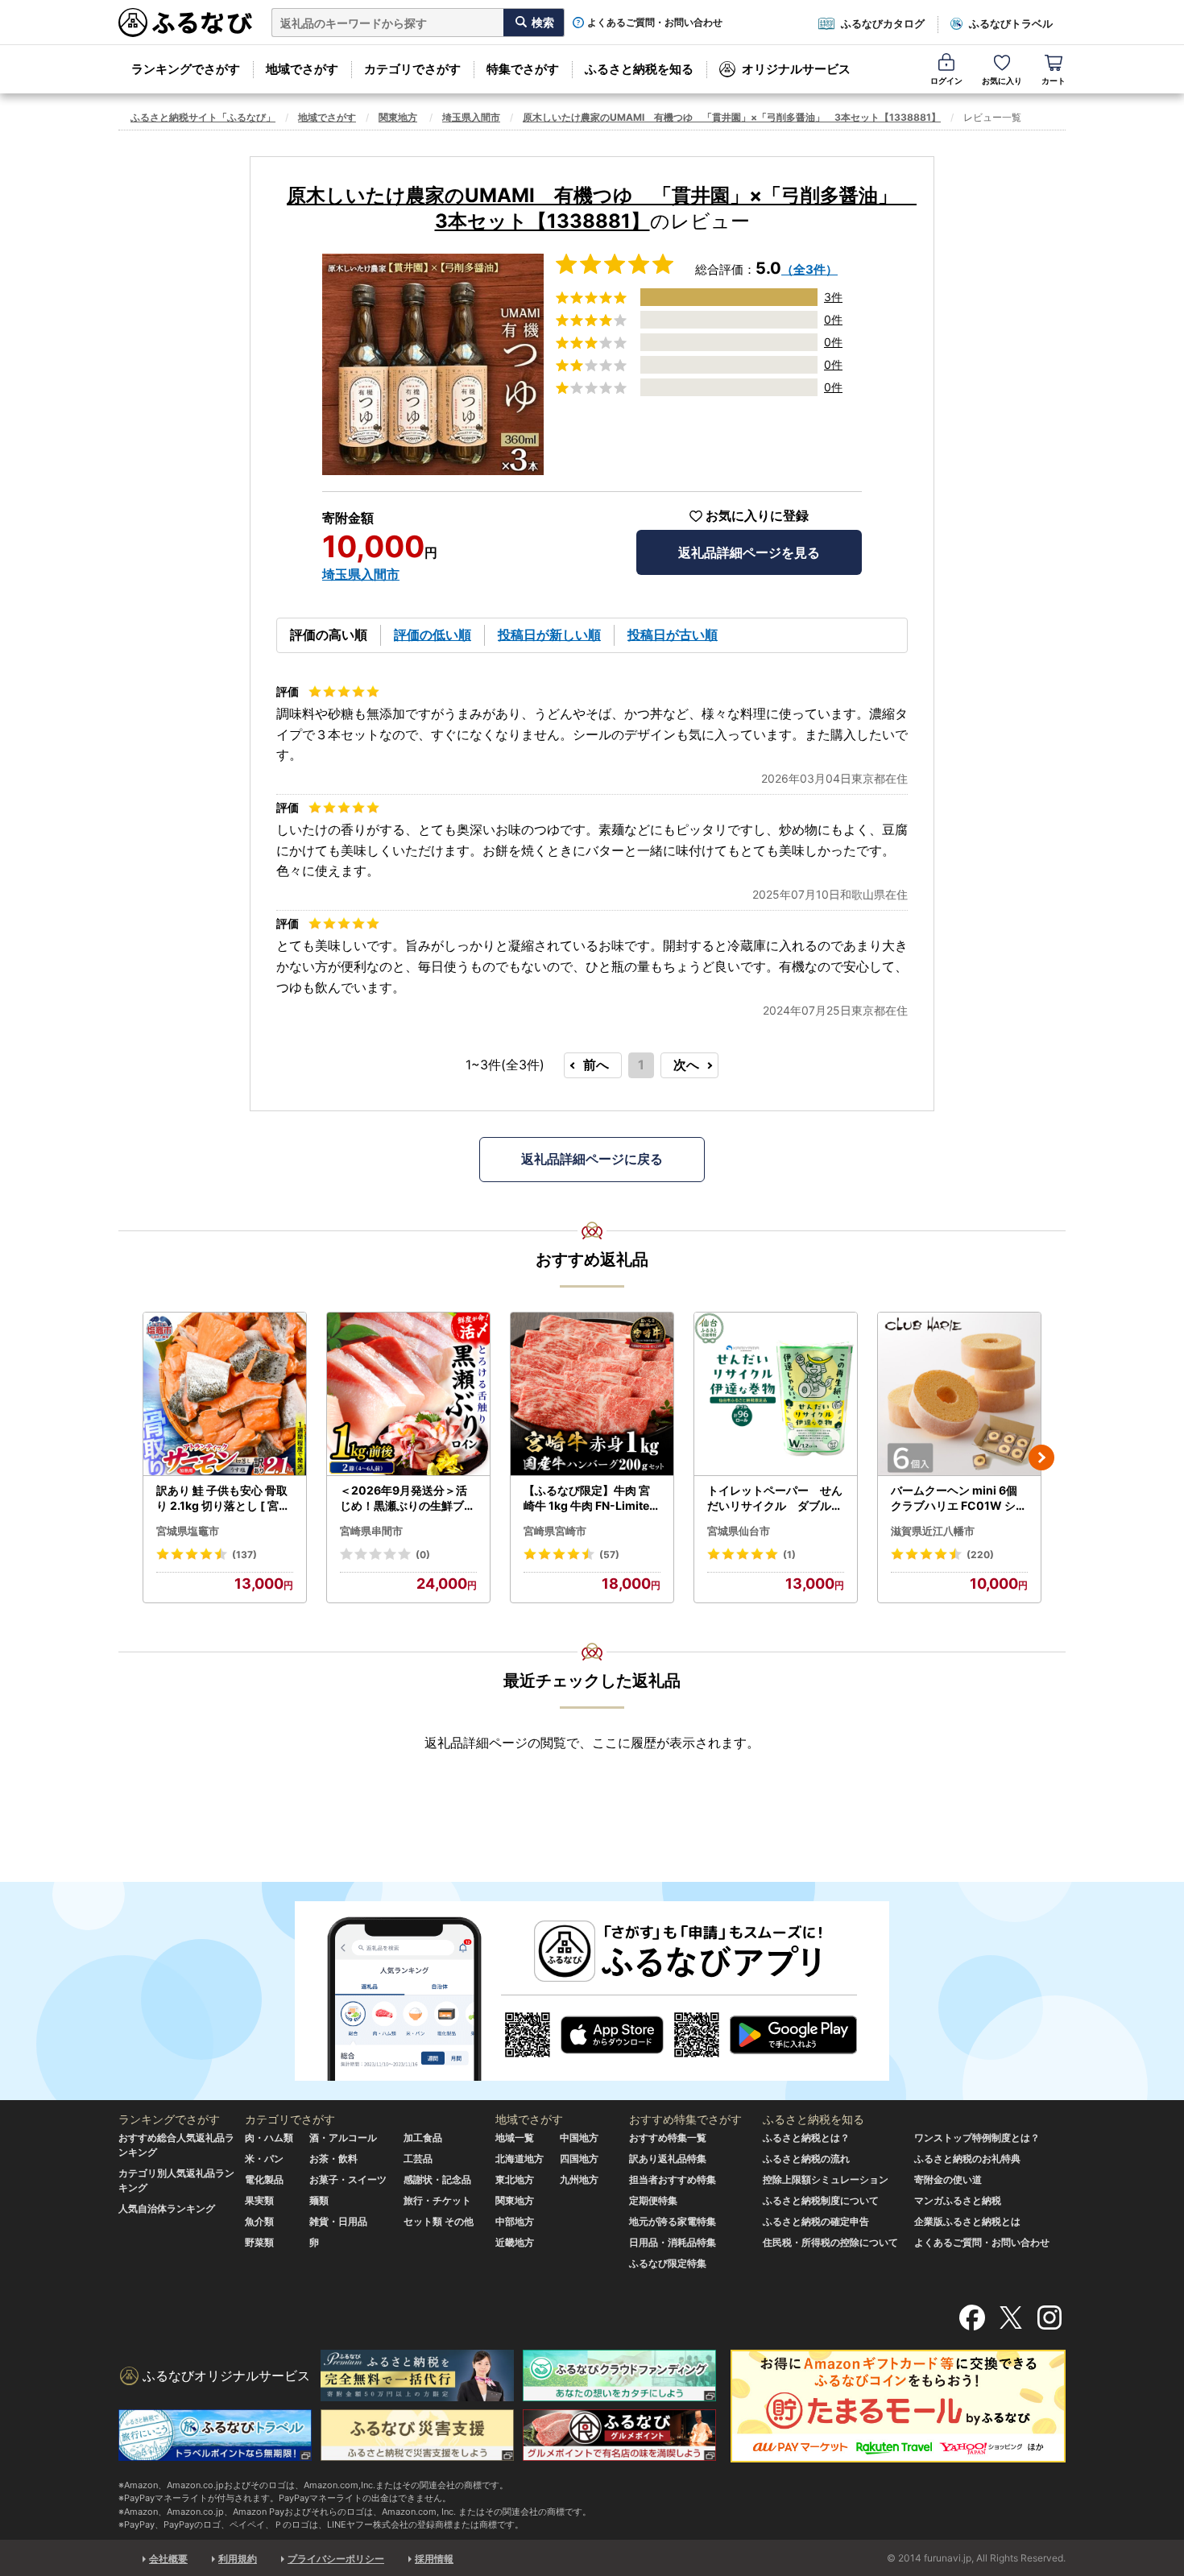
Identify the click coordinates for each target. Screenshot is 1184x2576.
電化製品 (264, 2179)
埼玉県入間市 (471, 117)
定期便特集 (653, 2200)
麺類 (319, 2200)
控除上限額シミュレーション (826, 2179)
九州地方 (579, 2179)
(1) (789, 1555)
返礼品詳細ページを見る (749, 552)
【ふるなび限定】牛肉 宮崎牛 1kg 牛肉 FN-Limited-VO (590, 1499)
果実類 (259, 2200)
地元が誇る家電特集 (673, 2221)
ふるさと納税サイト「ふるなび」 (203, 117)
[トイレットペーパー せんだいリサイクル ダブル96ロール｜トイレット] (776, 1394)
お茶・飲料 (333, 2158)
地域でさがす (302, 69)
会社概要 (168, 2559)
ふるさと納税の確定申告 (816, 2221)
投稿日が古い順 (673, 635)
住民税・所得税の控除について (830, 2242)
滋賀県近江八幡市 (933, 1531)
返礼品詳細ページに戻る (592, 1159)
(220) (980, 1555)
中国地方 (579, 2138)
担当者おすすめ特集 (673, 2179)
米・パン (264, 2158)
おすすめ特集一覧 (668, 2138)
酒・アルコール (343, 2138)
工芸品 (418, 2158)
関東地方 (398, 117)
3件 (833, 297)
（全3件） (809, 269)
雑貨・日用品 (338, 2221)
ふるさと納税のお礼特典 (967, 2158)
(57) (609, 1555)
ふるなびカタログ (883, 23)
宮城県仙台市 (739, 1531)
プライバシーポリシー (336, 2559)
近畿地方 (515, 2242)
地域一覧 (515, 2138)
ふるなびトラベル (1011, 23)
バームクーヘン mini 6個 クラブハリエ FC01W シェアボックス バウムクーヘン (959, 1499)
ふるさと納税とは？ (806, 2138)
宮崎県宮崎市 (555, 1531)
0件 (833, 319)
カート (1054, 81)
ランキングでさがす (186, 69)
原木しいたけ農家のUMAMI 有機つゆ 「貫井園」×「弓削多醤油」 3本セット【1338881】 (732, 117)
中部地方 (515, 2221)
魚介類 (259, 2221)
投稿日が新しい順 (549, 635)
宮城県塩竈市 (188, 1531)
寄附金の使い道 (948, 2179)
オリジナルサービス (796, 69)
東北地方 (515, 2179)
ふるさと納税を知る (639, 69)
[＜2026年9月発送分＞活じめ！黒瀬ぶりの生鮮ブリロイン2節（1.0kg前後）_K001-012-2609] (408, 1394)
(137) (244, 1555)
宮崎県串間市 (371, 1531)
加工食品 (423, 2138)
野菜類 (259, 2242)
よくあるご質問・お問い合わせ (655, 23)
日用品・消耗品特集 (673, 2242)
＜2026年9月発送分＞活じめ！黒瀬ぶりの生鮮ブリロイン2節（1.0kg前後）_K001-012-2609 (408, 1499)
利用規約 (238, 2559)
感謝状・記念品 (437, 2179)
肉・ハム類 (269, 2138)
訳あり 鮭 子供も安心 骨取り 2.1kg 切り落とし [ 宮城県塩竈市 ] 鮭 (223, 1499)
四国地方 (579, 2158)
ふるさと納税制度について (821, 2200)
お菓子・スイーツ (348, 2179)
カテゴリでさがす (412, 69)
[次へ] (1041, 1458)
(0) (423, 1555)
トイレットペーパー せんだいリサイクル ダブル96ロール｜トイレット (775, 1499)
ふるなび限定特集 (668, 2263)
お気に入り (1002, 81)
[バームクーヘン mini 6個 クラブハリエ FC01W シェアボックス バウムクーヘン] (959, 1394)
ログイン (946, 81)
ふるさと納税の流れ (806, 2158)
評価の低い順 (433, 635)
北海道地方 (520, 2158)
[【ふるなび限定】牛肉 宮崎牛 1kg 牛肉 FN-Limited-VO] (592, 1394)
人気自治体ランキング (167, 2208)
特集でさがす (523, 69)
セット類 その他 (439, 2221)
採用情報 (434, 2559)
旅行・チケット (437, 2200)
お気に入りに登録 (757, 516)
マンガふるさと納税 (958, 2200)
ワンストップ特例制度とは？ (977, 2138)
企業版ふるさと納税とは (967, 2221)
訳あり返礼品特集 (668, 2158)
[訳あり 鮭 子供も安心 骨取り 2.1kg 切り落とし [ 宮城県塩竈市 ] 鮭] (225, 1394)
